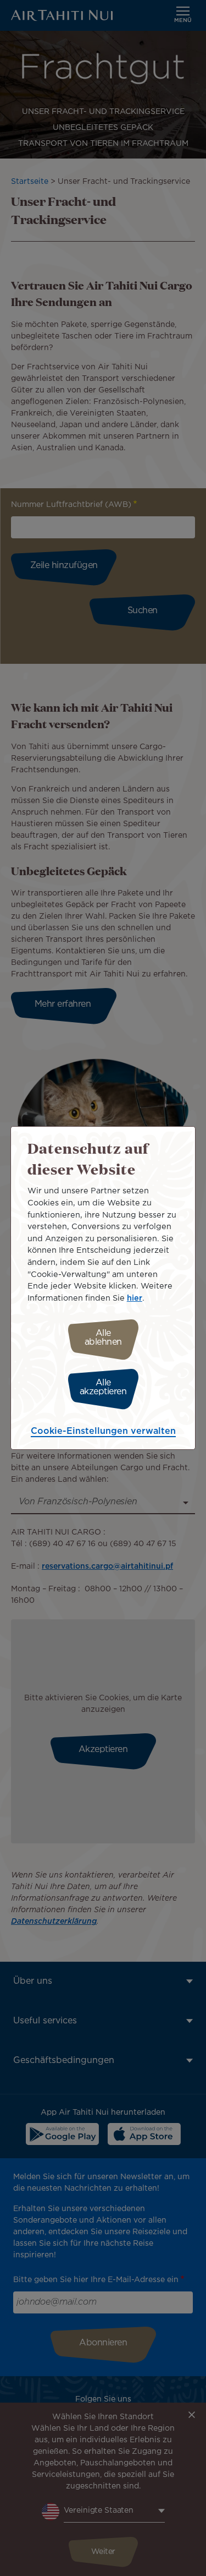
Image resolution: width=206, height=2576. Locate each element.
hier (135, 1298)
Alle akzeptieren (103, 1387)
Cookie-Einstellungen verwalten (103, 1431)
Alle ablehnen (103, 1338)
